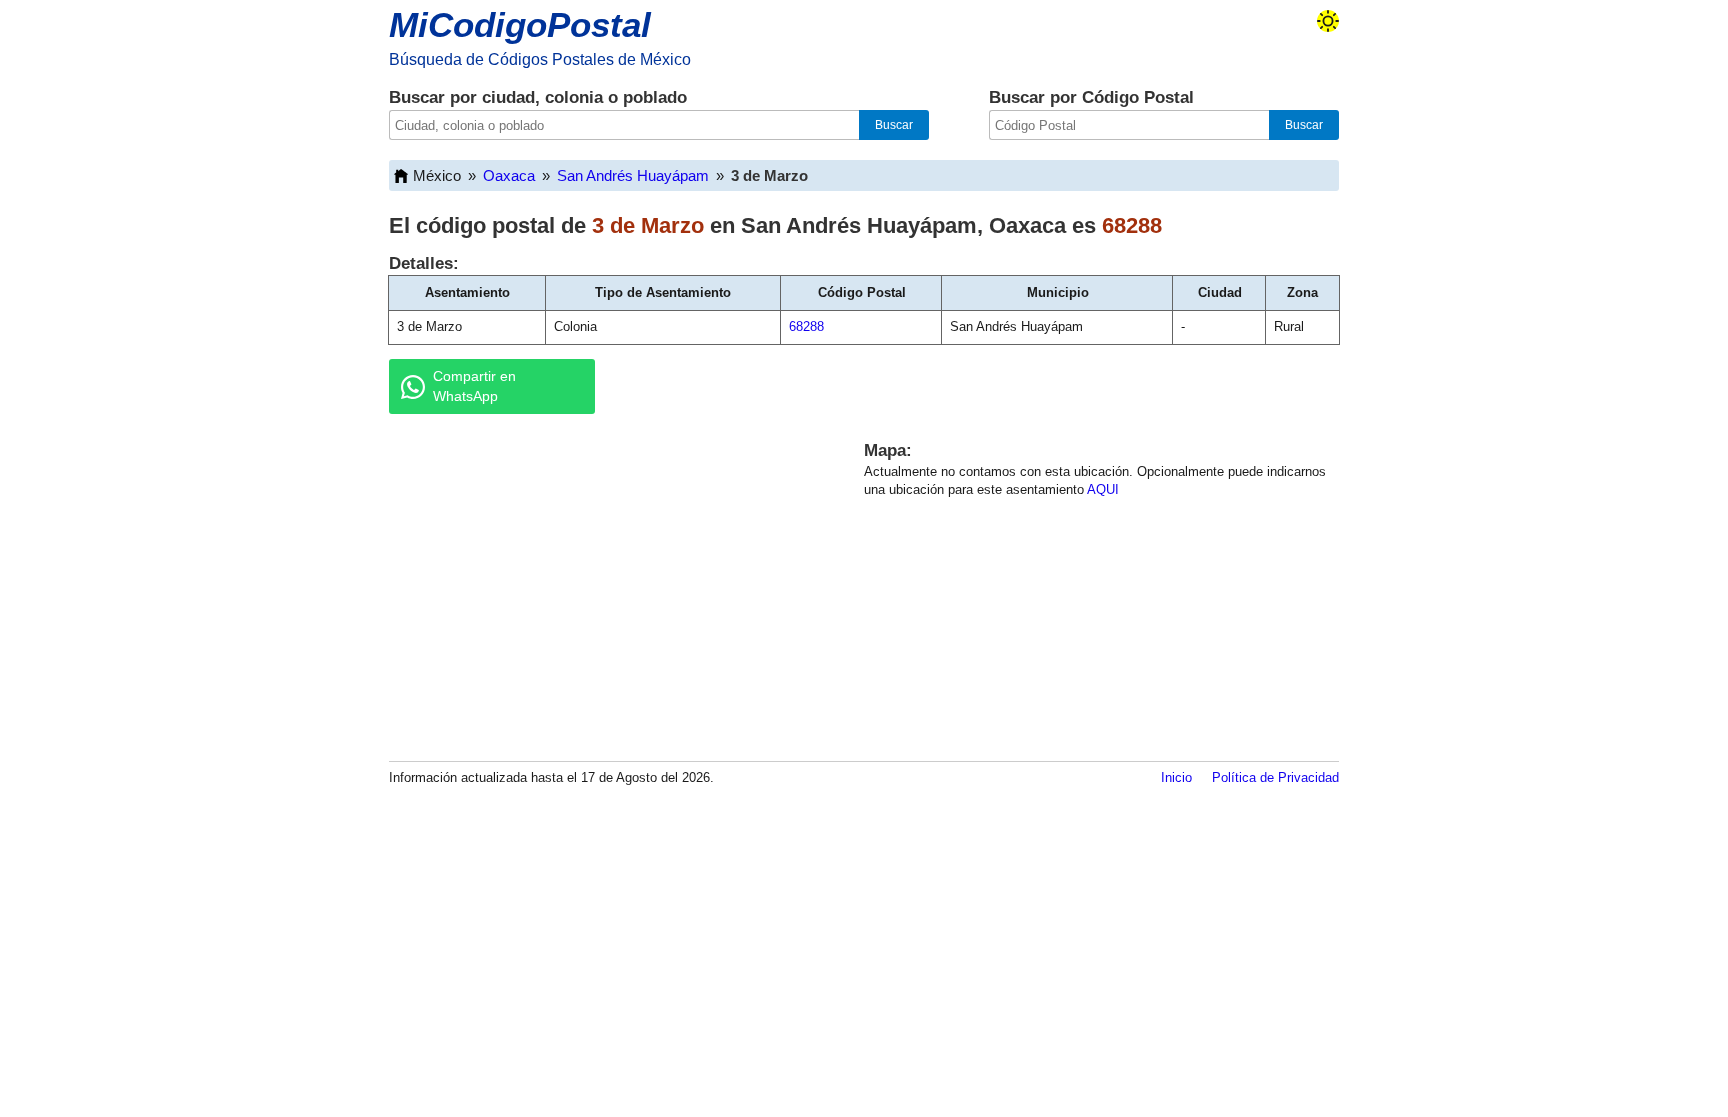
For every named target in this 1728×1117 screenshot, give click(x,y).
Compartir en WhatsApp (474, 386)
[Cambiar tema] (1328, 21)
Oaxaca (509, 175)
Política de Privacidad (1275, 777)
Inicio (1176, 777)
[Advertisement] (604, 584)
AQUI (1103, 489)
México (437, 175)
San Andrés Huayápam (633, 175)
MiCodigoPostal (520, 24)
